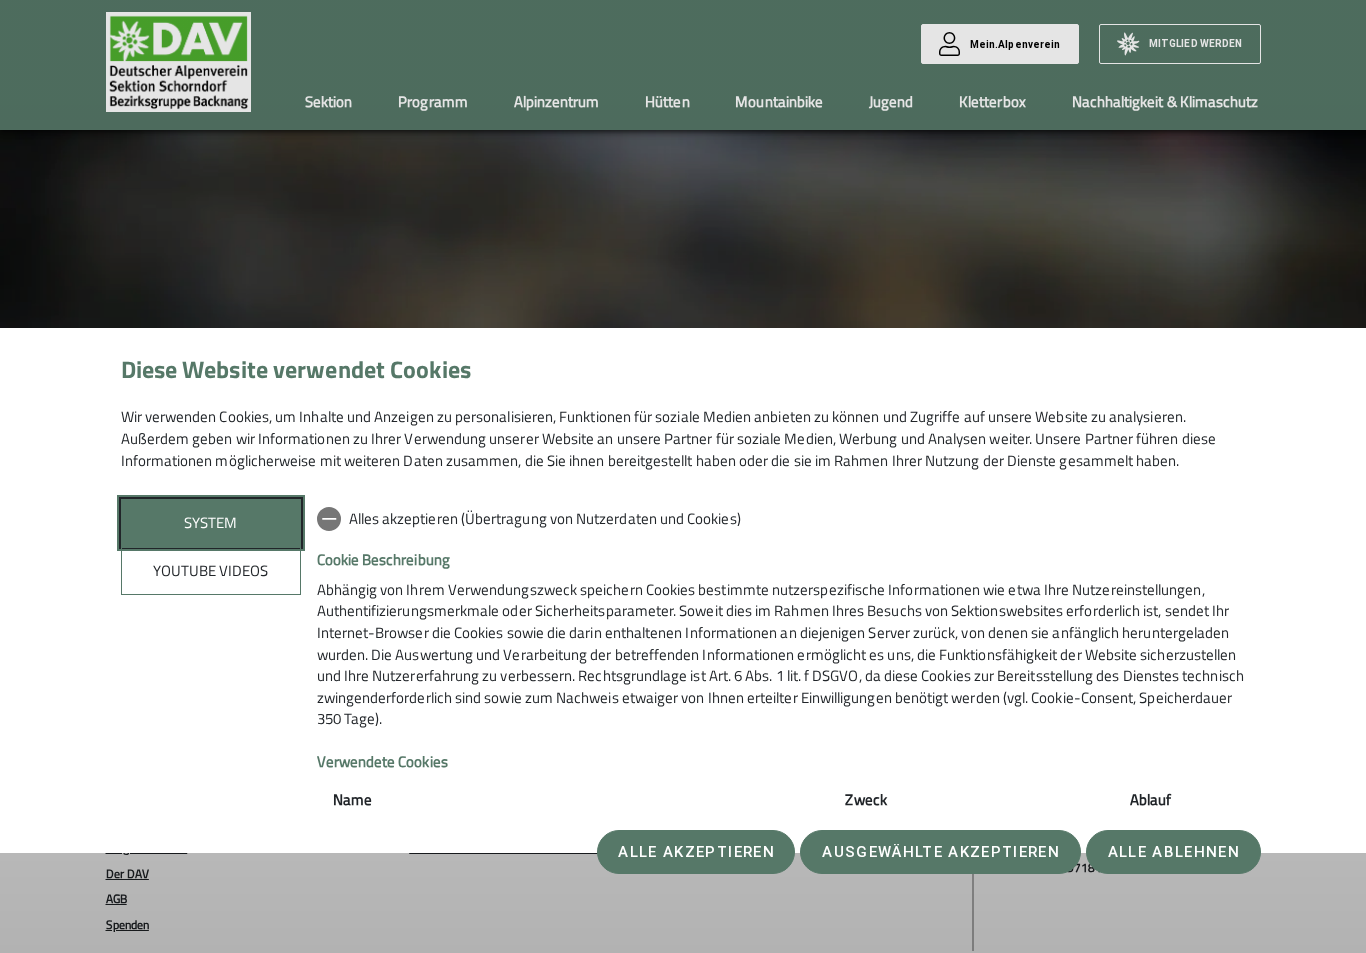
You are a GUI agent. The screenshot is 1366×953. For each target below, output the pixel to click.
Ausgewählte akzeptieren (941, 852)
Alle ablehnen (1174, 852)
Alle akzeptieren (696, 852)
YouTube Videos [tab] (210, 570)
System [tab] (210, 522)
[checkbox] (781, 519)
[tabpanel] (781, 709)
